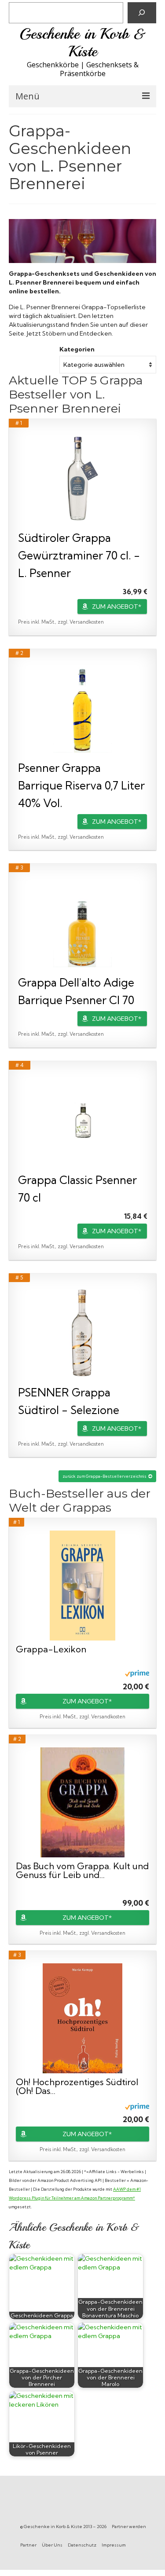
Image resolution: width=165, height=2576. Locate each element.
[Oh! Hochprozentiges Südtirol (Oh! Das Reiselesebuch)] (83, 2018)
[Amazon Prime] (137, 1673)
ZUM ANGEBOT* (117, 607)
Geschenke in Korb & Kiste (83, 43)
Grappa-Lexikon (51, 1650)
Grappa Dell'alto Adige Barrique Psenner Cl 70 (76, 991)
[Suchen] (142, 13)
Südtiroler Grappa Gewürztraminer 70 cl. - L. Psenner (79, 555)
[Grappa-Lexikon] (83, 1586)
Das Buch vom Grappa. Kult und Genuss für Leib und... (82, 1871)
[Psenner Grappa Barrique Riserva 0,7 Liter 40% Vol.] (82, 709)
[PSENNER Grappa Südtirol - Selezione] (82, 1333)
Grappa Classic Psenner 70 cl (77, 1189)
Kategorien (77, 349)
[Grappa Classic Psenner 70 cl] (82, 1121)
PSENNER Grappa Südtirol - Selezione (69, 1401)
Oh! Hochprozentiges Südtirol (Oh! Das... (77, 2086)
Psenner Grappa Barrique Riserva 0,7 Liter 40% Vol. (81, 785)
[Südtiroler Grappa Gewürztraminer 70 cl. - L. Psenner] (82, 479)
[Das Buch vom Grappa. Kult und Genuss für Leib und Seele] (83, 1802)
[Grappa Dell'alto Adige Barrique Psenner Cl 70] (82, 923)
